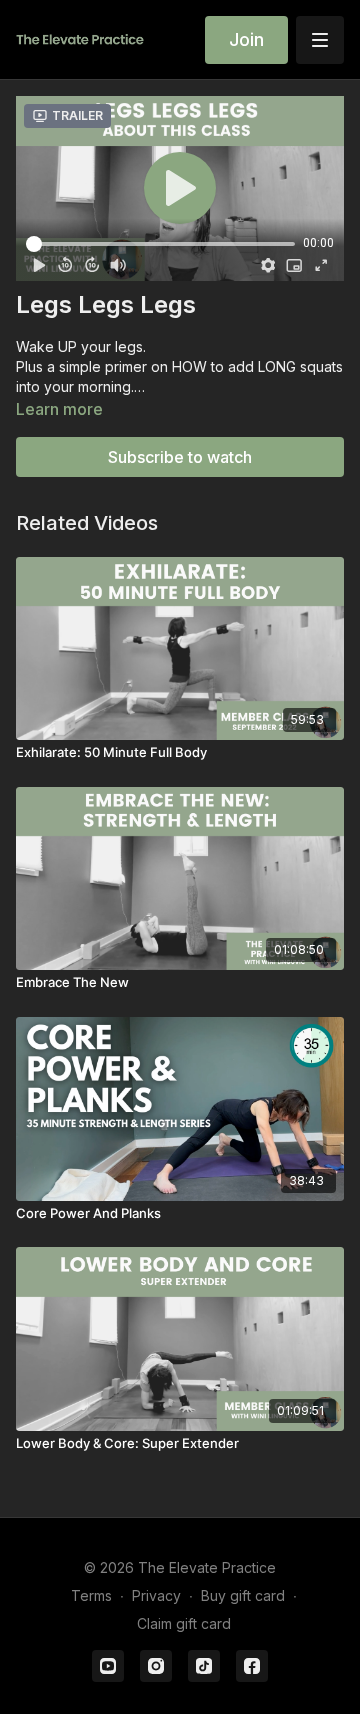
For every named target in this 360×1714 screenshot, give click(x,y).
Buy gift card (243, 1595)
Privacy (156, 1595)
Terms (91, 1595)
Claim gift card (184, 1623)
